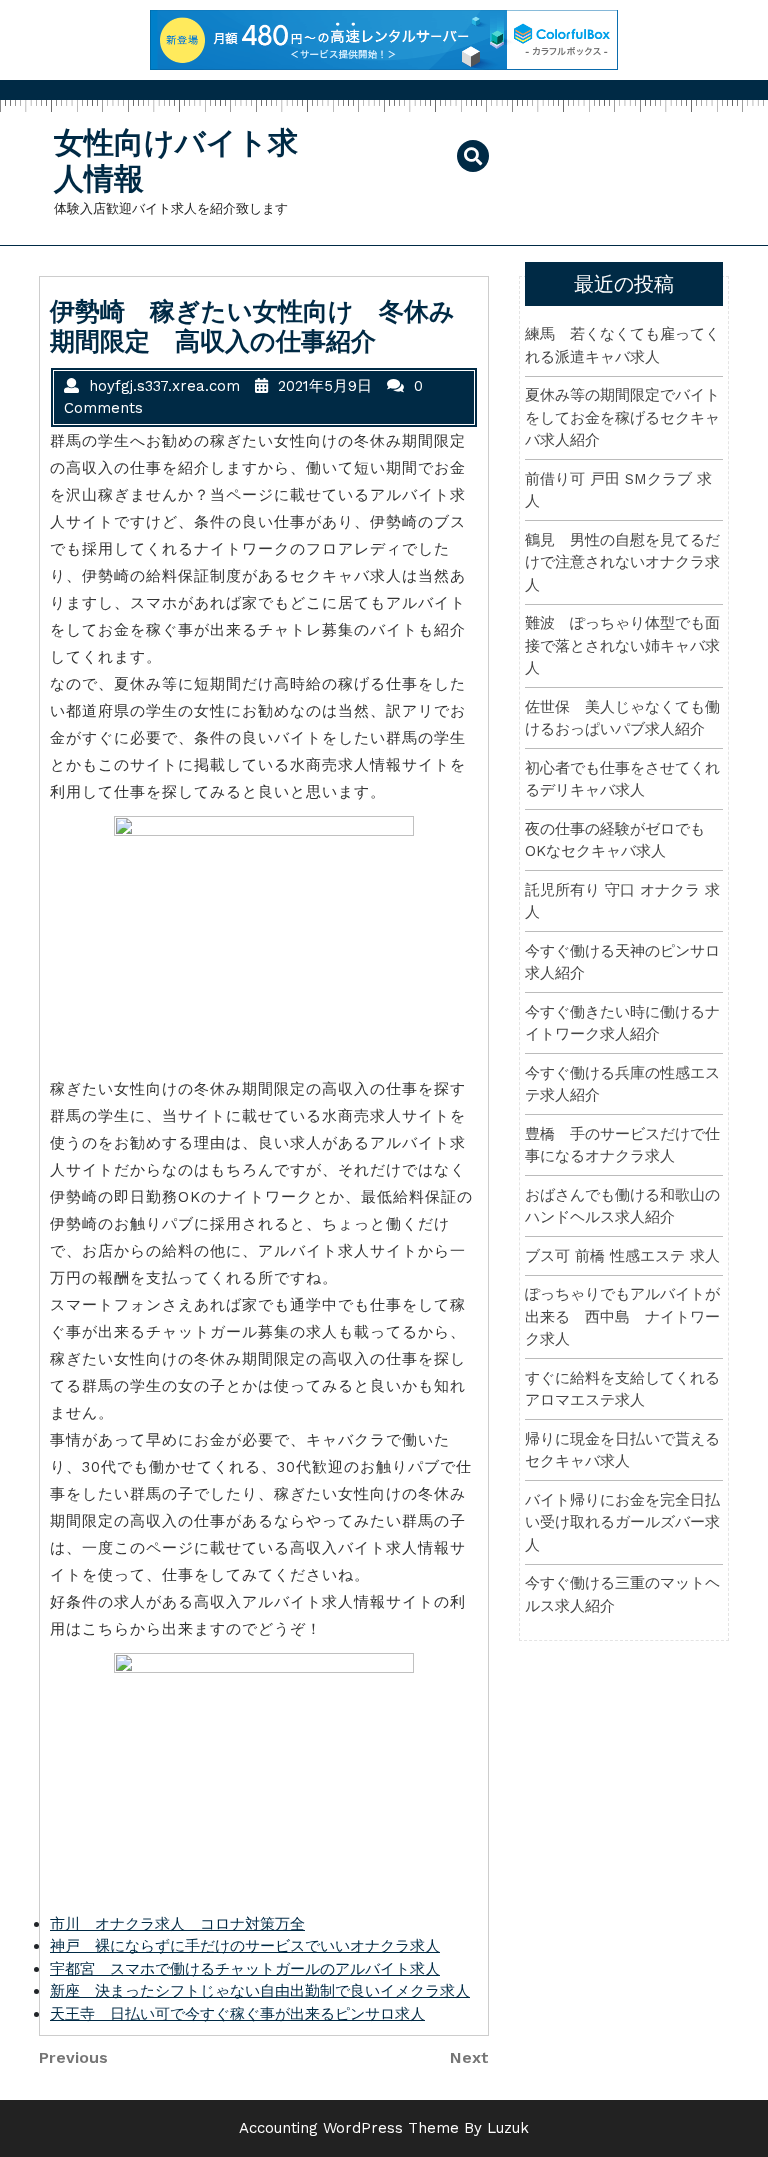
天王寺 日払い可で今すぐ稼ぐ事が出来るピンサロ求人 (237, 2014)
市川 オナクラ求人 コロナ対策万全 (177, 1924)
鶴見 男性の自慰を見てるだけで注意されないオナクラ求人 (622, 562)
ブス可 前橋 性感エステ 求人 (622, 1256)
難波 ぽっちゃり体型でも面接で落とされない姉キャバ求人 (622, 645)
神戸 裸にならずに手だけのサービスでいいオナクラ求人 (245, 1946)
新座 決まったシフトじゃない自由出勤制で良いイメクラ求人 (260, 1991)
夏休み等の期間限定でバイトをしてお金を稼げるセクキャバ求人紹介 (622, 417)
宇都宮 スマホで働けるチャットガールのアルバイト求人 (245, 1969)
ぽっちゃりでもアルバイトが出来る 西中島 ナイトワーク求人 (622, 1316)
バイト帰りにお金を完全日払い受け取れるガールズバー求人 (622, 1522)
